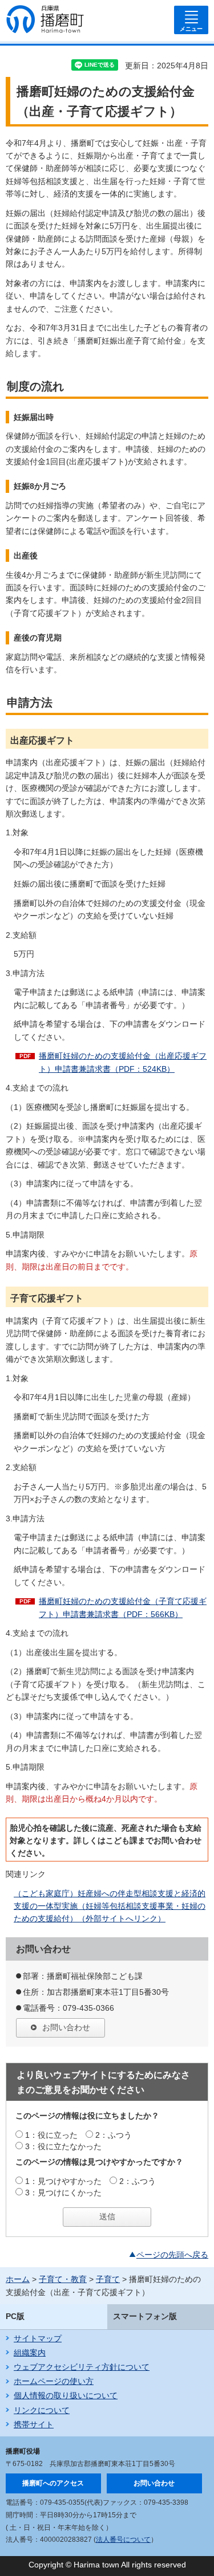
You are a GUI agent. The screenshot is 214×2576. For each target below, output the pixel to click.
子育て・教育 (63, 2279)
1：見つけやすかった (63, 2181)
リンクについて (42, 2410)
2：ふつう (114, 2135)
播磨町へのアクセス (53, 2483)
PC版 (15, 2316)
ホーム (18, 2279)
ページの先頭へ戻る (172, 2255)
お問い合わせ (66, 2027)
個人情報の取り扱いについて (66, 2395)
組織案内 (30, 2353)
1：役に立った (51, 2135)
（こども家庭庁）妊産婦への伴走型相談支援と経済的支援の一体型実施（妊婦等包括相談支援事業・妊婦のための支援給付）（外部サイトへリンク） (110, 1906)
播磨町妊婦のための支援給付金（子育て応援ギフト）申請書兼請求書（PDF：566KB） (123, 1607)
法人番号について (123, 2540)
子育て (108, 2279)
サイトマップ (38, 2338)
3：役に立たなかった (63, 2146)
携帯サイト (34, 2424)
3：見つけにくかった (63, 2193)
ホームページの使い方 (54, 2381)
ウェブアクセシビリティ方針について (82, 2367)
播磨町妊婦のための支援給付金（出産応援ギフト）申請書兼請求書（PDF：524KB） (123, 1062)
